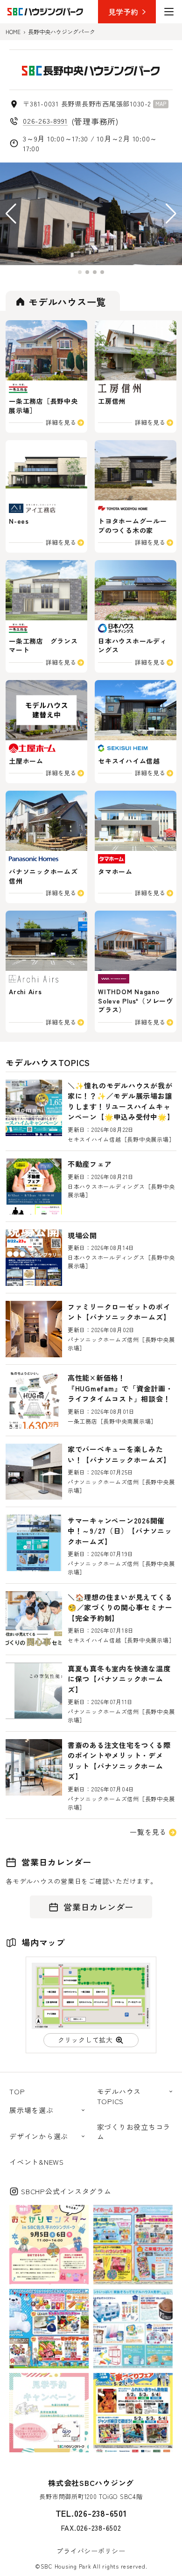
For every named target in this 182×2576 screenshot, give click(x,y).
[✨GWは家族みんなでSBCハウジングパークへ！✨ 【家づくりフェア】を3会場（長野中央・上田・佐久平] (133, 2413)
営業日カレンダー (98, 1907)
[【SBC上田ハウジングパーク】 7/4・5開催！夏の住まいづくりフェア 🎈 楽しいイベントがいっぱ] (133, 2329)
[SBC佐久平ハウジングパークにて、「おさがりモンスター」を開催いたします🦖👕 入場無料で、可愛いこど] (49, 2245)
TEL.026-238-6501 (91, 2513)
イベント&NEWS (37, 2162)
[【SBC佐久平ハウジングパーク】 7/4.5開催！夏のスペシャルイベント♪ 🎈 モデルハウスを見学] (49, 2329)
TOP (17, 2091)
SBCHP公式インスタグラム (66, 2191)
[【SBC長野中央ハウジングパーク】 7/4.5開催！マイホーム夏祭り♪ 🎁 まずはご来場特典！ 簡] (133, 2245)
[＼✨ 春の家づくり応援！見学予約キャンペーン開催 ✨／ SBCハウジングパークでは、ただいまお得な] (49, 2413)
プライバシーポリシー (91, 2551)
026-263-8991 (45, 121)
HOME (13, 32)
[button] (11, 214)
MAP (161, 104)
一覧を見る (148, 1832)
